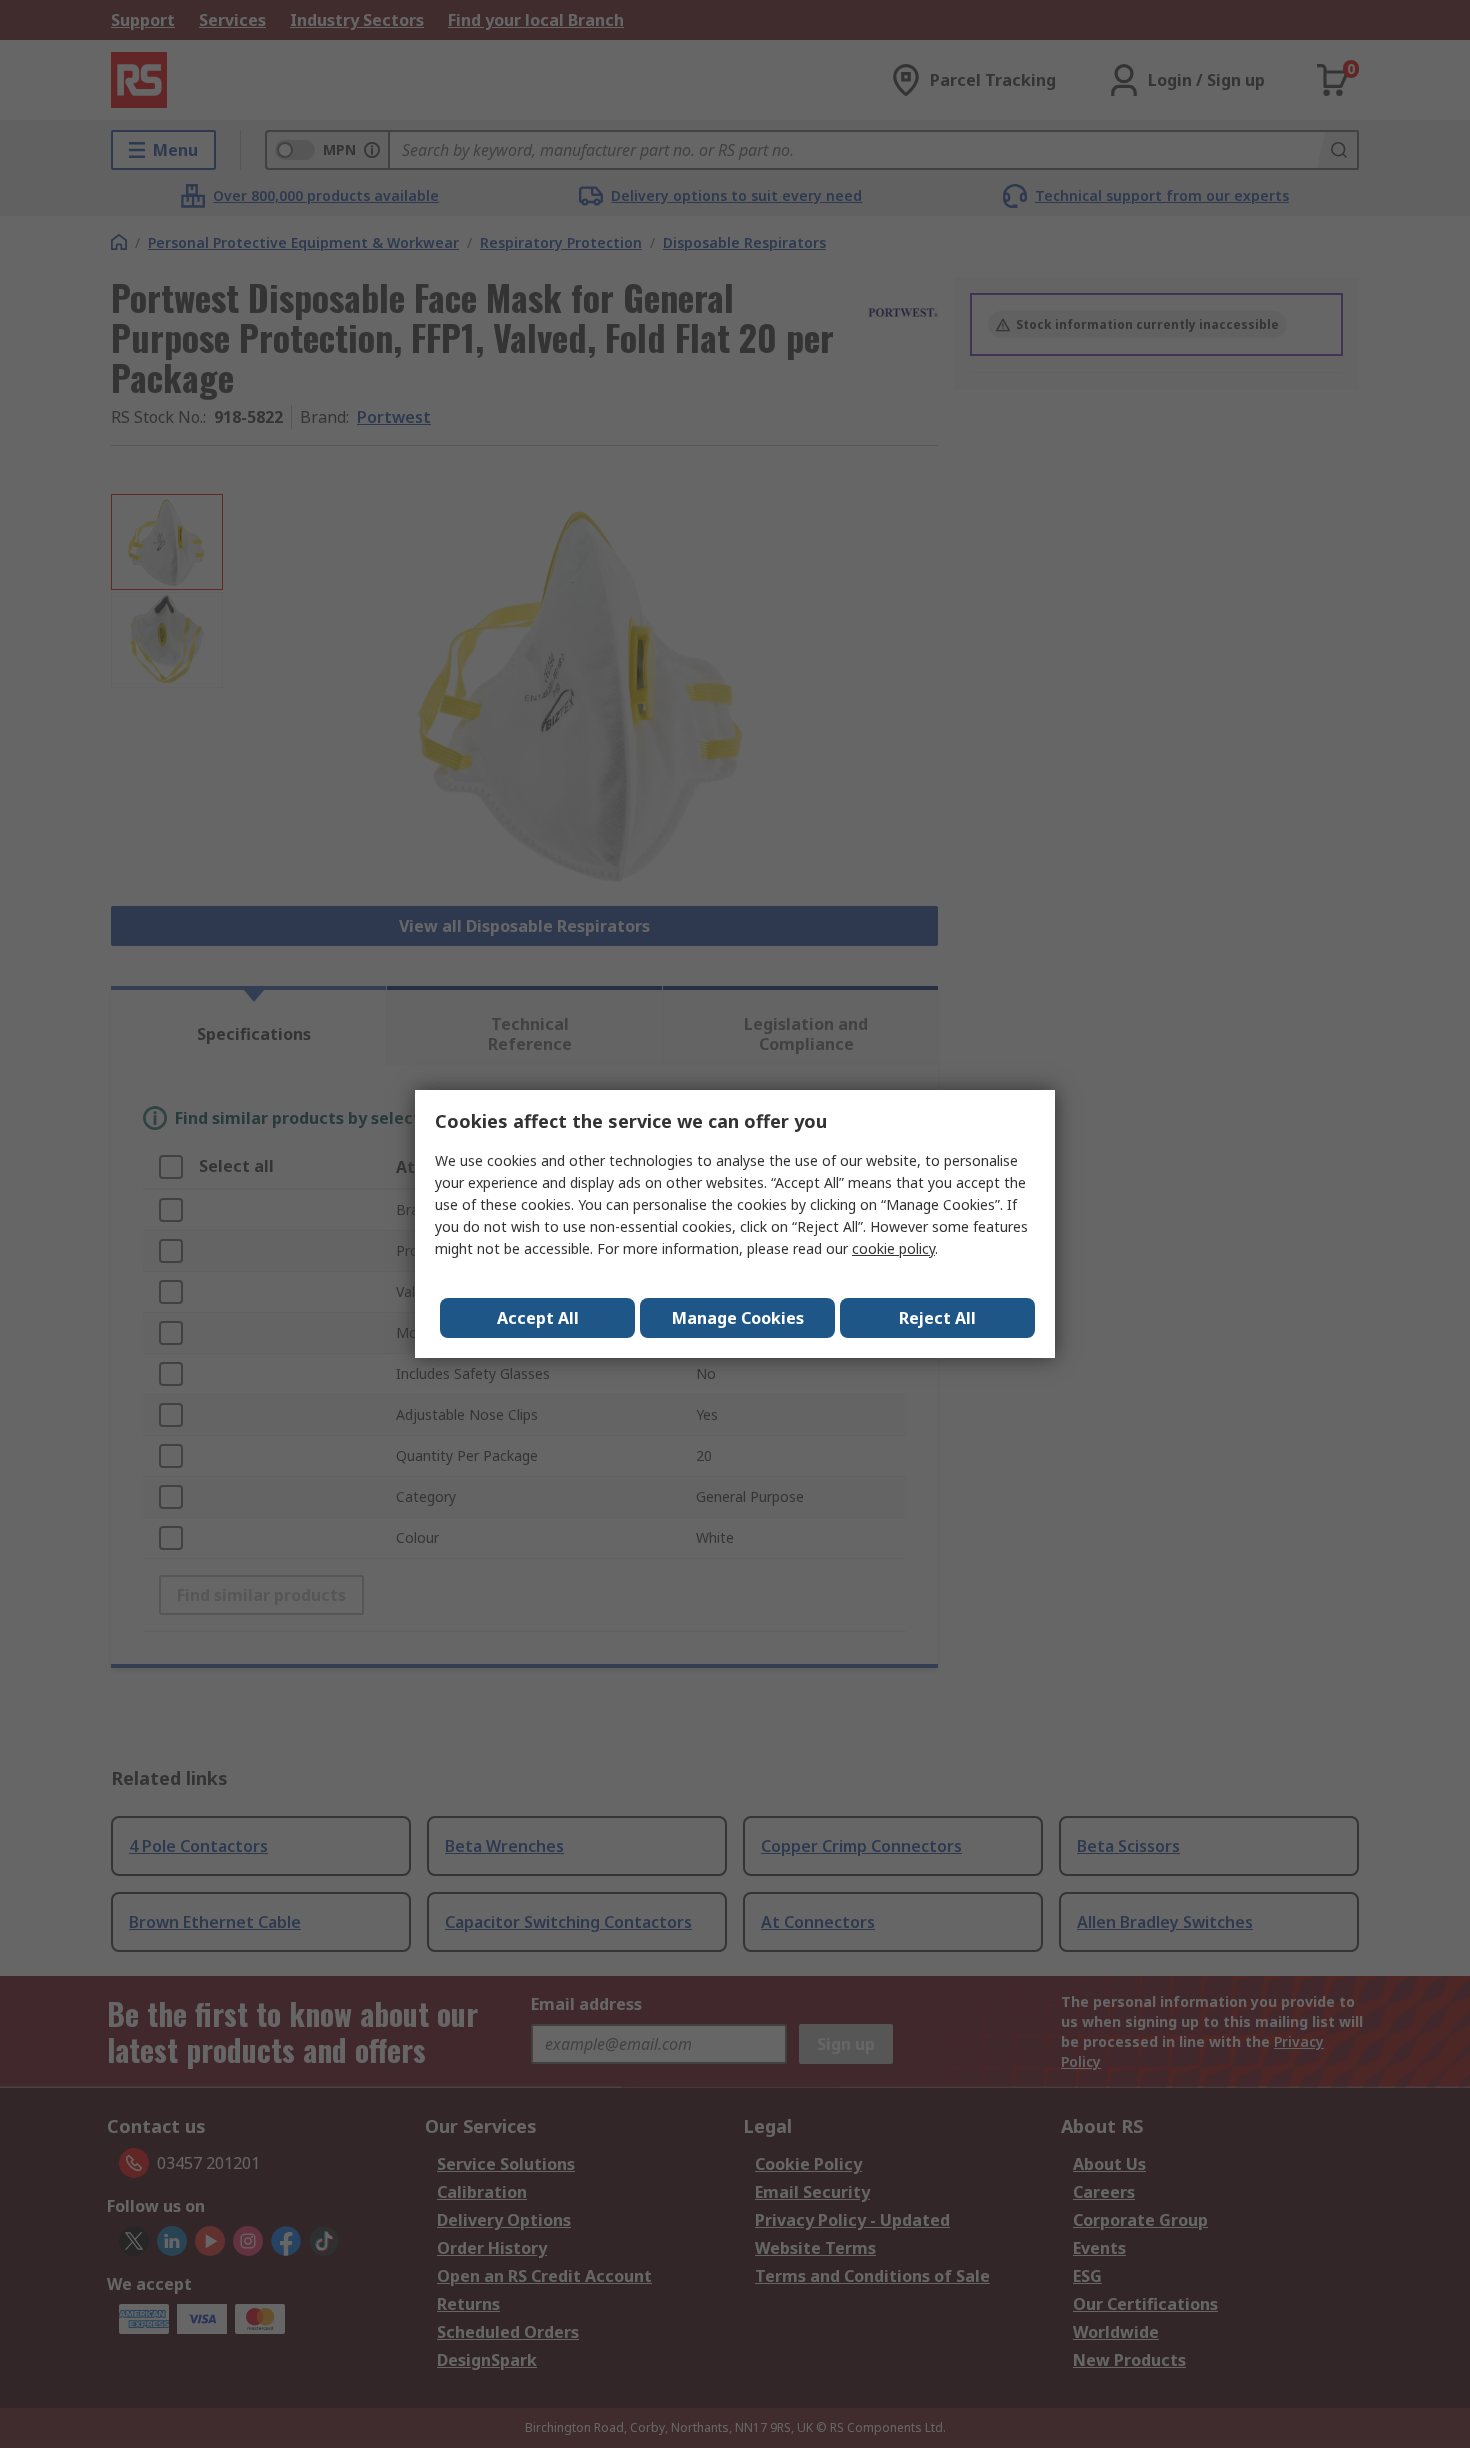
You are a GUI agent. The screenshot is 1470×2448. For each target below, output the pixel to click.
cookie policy (893, 1248)
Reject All (937, 1318)
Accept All (538, 1318)
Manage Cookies (738, 1318)
